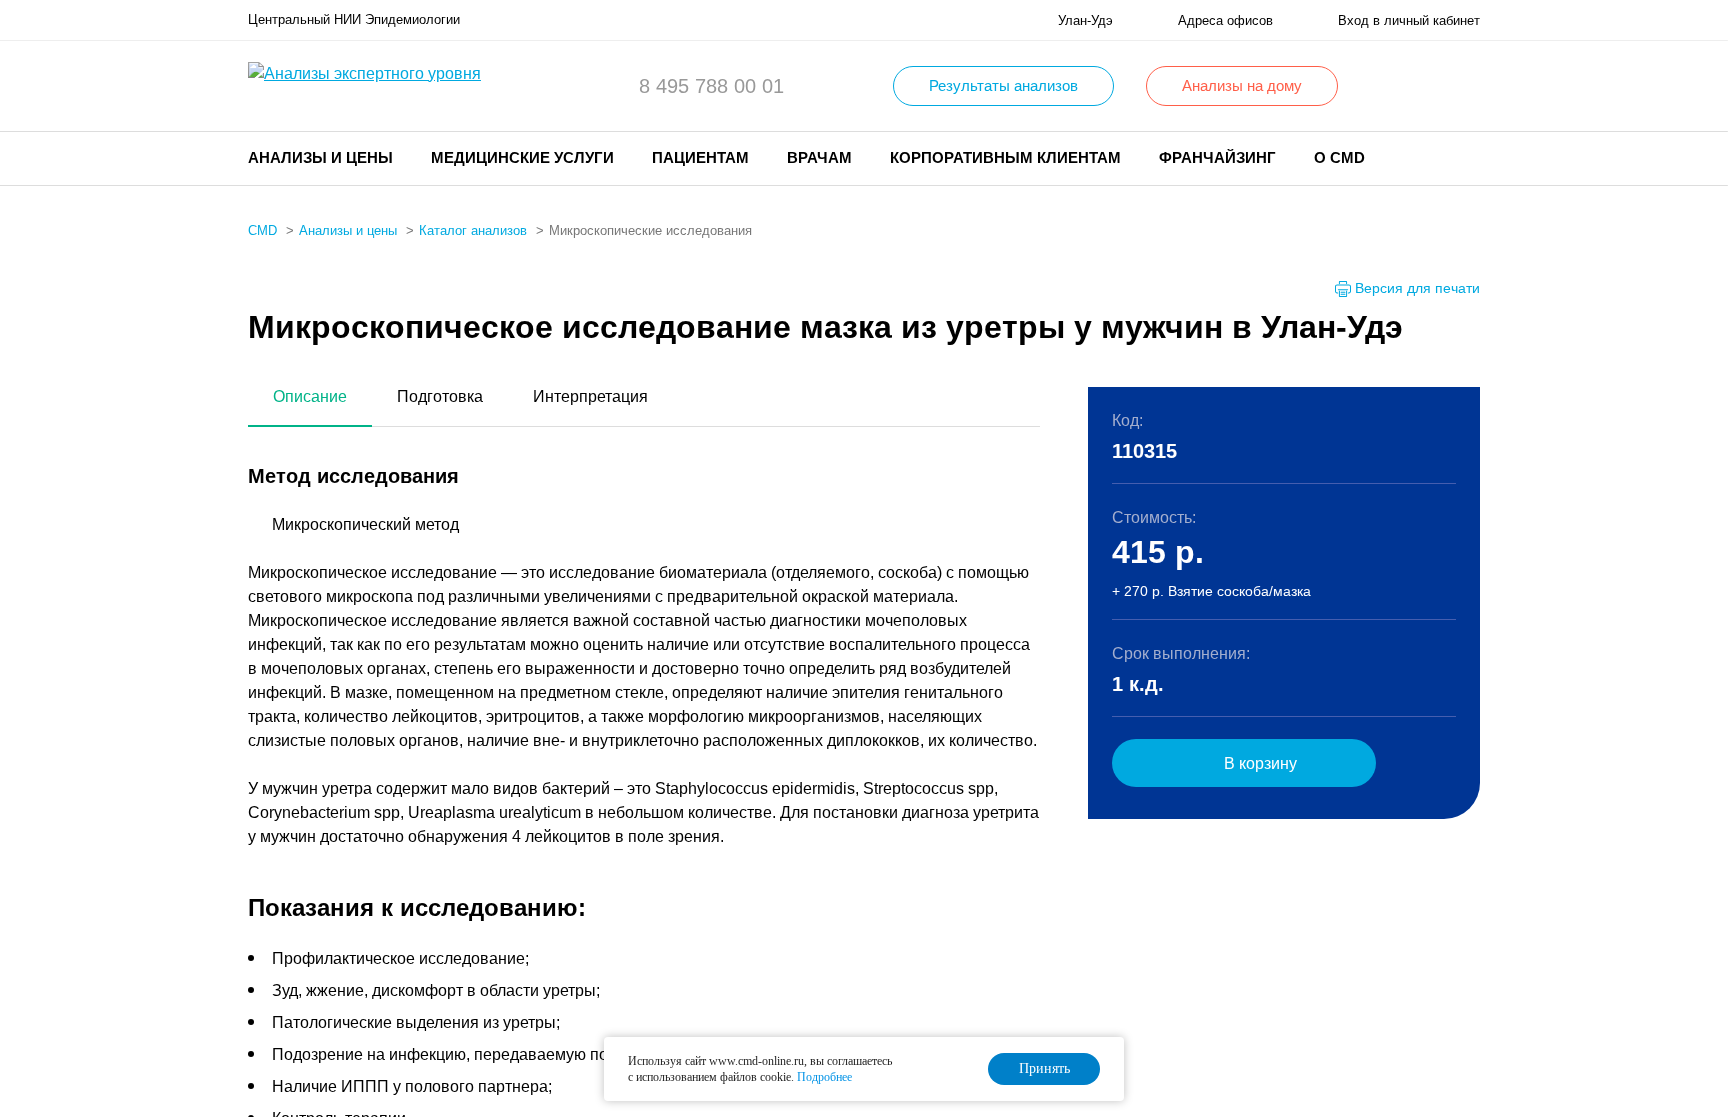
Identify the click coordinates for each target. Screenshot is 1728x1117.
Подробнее (824, 1077)
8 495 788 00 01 (711, 86)
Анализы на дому (1242, 85)
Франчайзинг (1217, 157)
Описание (310, 396)
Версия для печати (1417, 288)
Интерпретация (590, 396)
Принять (1044, 1068)
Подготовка (440, 396)
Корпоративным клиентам (1005, 157)
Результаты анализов (1003, 85)
